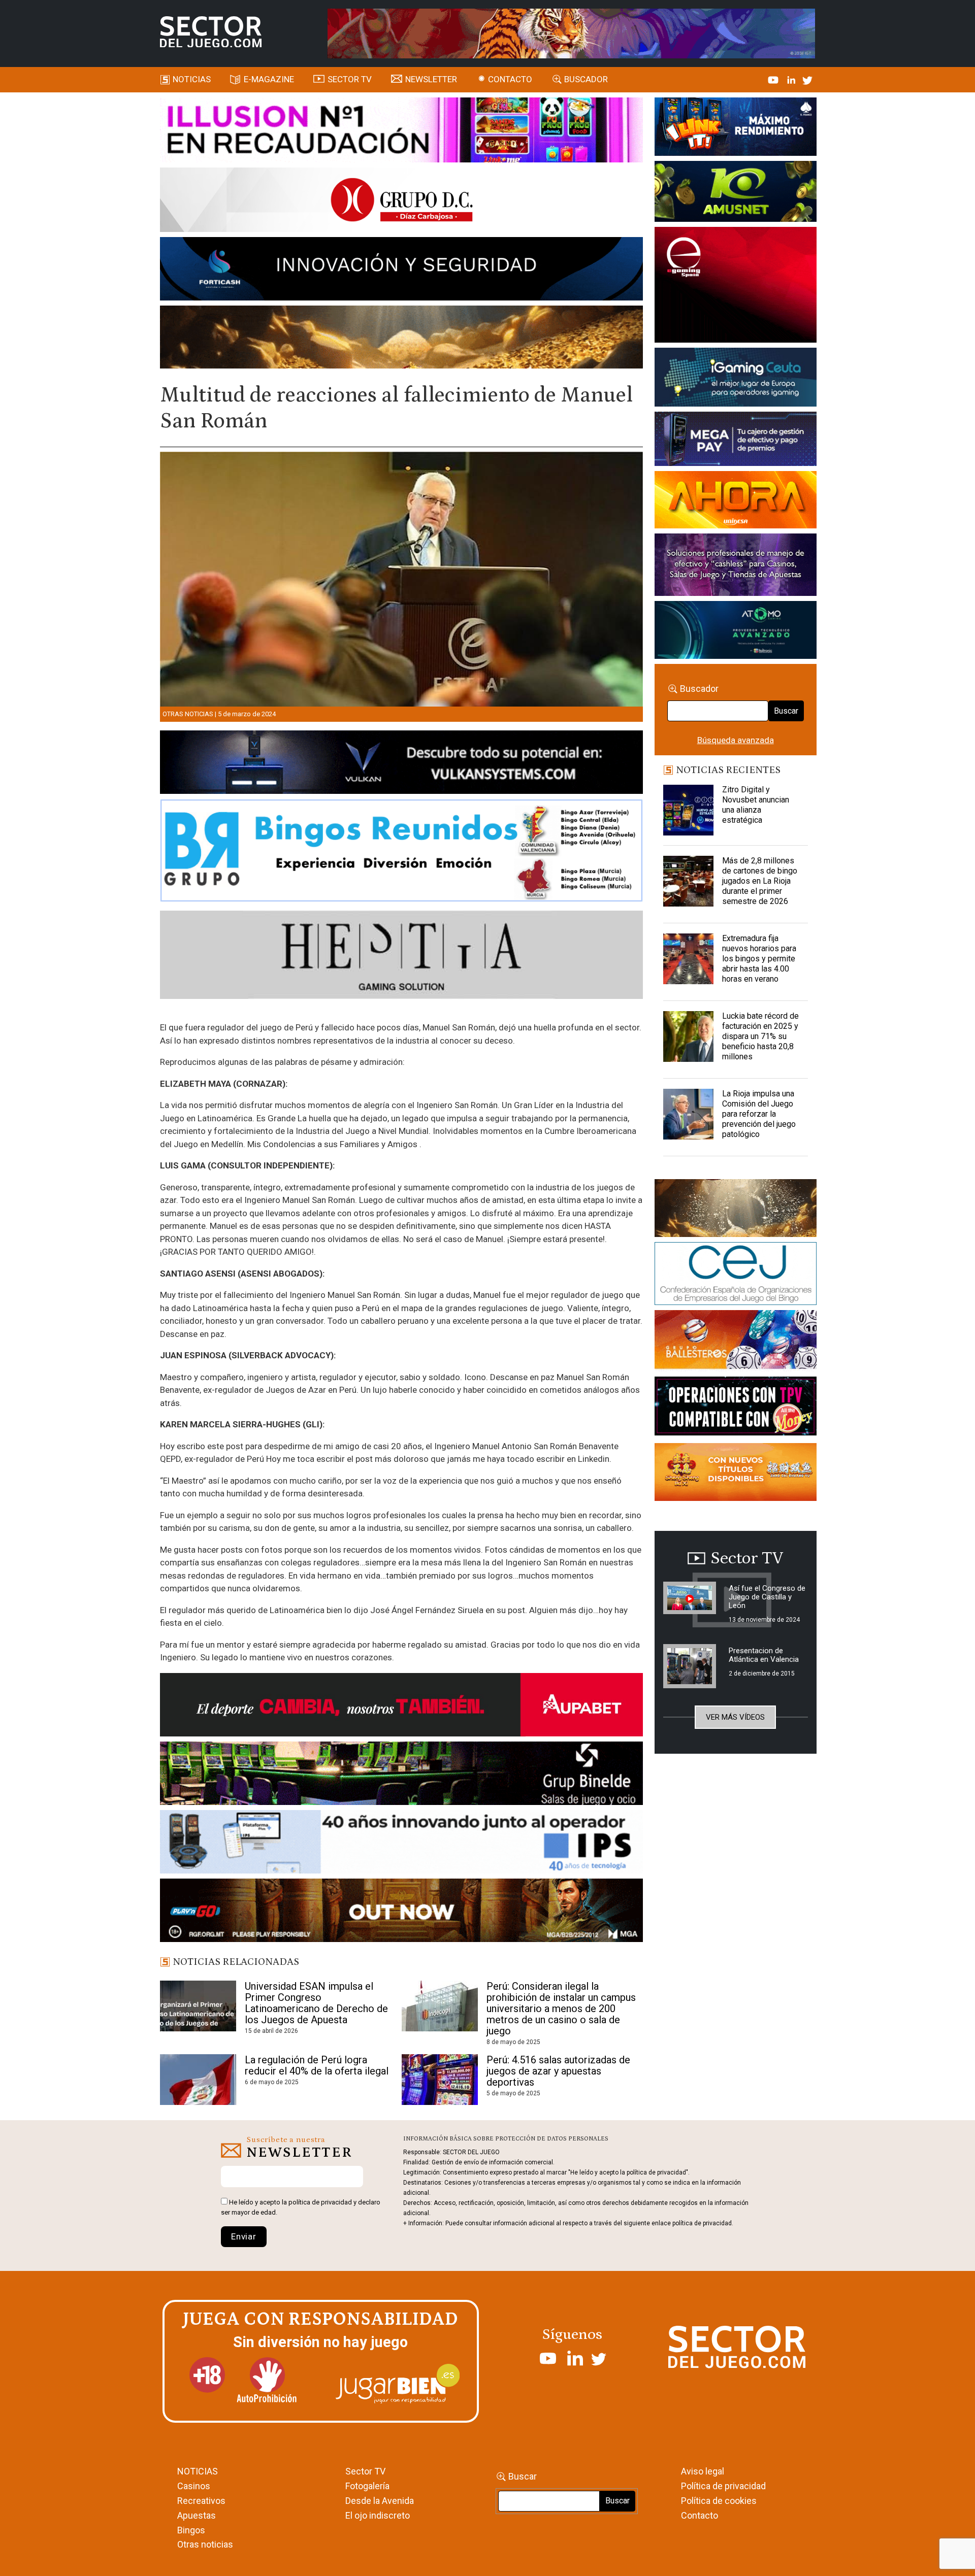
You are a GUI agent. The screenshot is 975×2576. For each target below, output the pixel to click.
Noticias (192, 79)
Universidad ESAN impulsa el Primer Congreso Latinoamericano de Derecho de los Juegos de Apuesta (316, 2003)
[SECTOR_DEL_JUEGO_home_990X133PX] (401, 131)
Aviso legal (703, 2471)
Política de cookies (719, 2501)
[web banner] (736, 286)
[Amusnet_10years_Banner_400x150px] (736, 193)
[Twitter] (807, 79)
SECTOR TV (350, 79)
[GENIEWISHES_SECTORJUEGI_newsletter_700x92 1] (401, 339)
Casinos (194, 2486)
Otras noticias (188, 714)
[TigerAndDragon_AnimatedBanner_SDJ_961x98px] (571, 32)
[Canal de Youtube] (774, 79)
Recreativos (201, 2501)
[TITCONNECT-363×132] (736, 1408)
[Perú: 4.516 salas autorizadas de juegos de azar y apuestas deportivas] (440, 2080)
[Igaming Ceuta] (736, 379)
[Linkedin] (792, 79)
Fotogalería (367, 2486)
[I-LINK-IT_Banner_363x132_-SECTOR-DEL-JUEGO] (736, 128)
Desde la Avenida (380, 2501)
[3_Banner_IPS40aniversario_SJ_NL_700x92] (401, 1844)
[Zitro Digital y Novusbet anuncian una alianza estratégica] (689, 810)
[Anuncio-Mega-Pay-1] (736, 441)
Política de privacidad (723, 2486)
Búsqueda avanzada (736, 740)
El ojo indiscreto (378, 2515)
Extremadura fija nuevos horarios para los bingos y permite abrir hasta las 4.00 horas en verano (759, 959)
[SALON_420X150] (736, 501)
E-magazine (269, 79)
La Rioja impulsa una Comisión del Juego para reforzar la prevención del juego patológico (759, 1114)
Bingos (191, 2530)
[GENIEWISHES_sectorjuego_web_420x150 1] (736, 1210)
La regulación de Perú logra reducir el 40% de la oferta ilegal (317, 2065)
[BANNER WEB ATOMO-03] (736, 632)
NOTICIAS (198, 2471)
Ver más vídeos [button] (735, 1717)
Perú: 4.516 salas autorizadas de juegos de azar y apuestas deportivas (558, 2071)
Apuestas (197, 2515)
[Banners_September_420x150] (736, 1474)
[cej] (736, 1275)
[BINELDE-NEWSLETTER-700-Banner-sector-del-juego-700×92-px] (401, 1775)
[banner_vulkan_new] (401, 764)
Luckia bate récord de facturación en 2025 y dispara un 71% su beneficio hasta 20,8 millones (760, 1036)
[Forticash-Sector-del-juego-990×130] (401, 271)
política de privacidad (320, 2202)
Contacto (510, 79)
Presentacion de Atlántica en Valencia (764, 1655)
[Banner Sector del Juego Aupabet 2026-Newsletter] (401, 1707)
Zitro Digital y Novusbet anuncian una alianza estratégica (756, 805)
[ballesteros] (736, 1343)
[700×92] (401, 1912)
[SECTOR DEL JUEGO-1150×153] (401, 202)
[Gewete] (736, 566)
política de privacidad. (703, 2223)
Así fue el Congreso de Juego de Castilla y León (767, 1597)
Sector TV (365, 2471)
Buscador (586, 79)
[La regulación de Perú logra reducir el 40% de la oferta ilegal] (198, 2080)
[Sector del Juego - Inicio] (211, 32)
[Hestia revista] (401, 957)
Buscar (786, 711)
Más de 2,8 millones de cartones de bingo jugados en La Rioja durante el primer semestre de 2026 (760, 881)
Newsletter (431, 79)
